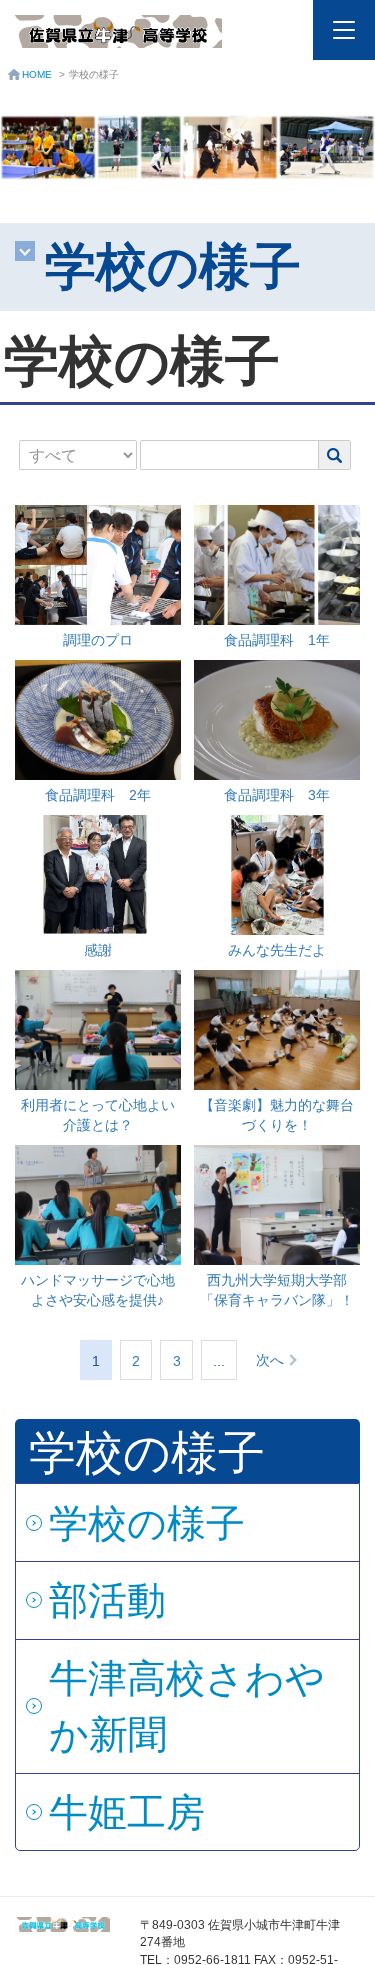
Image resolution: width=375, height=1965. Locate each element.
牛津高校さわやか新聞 (187, 1706)
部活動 (107, 1600)
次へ (270, 1360)
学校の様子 (147, 1523)
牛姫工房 (127, 1812)
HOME (37, 74)
